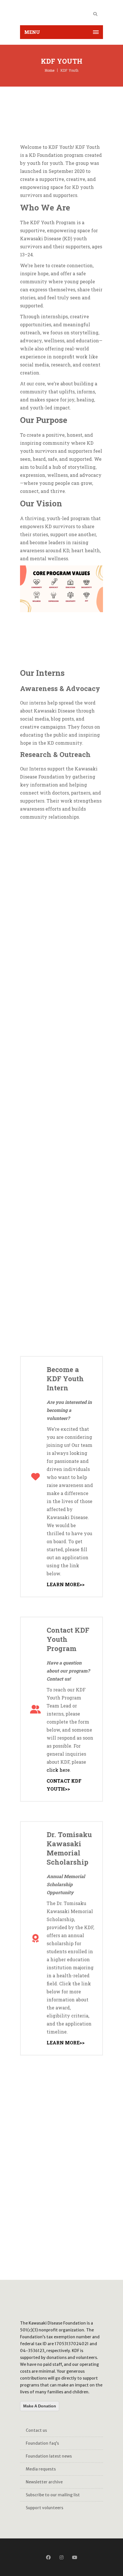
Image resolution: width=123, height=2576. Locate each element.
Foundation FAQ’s (42, 2443)
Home (49, 70)
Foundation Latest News (49, 2456)
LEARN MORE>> (66, 1584)
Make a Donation (40, 2406)
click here (58, 1770)
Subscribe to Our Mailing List (53, 2495)
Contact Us (36, 2430)
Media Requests (41, 2469)
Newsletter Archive (44, 2482)
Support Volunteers (44, 2508)
